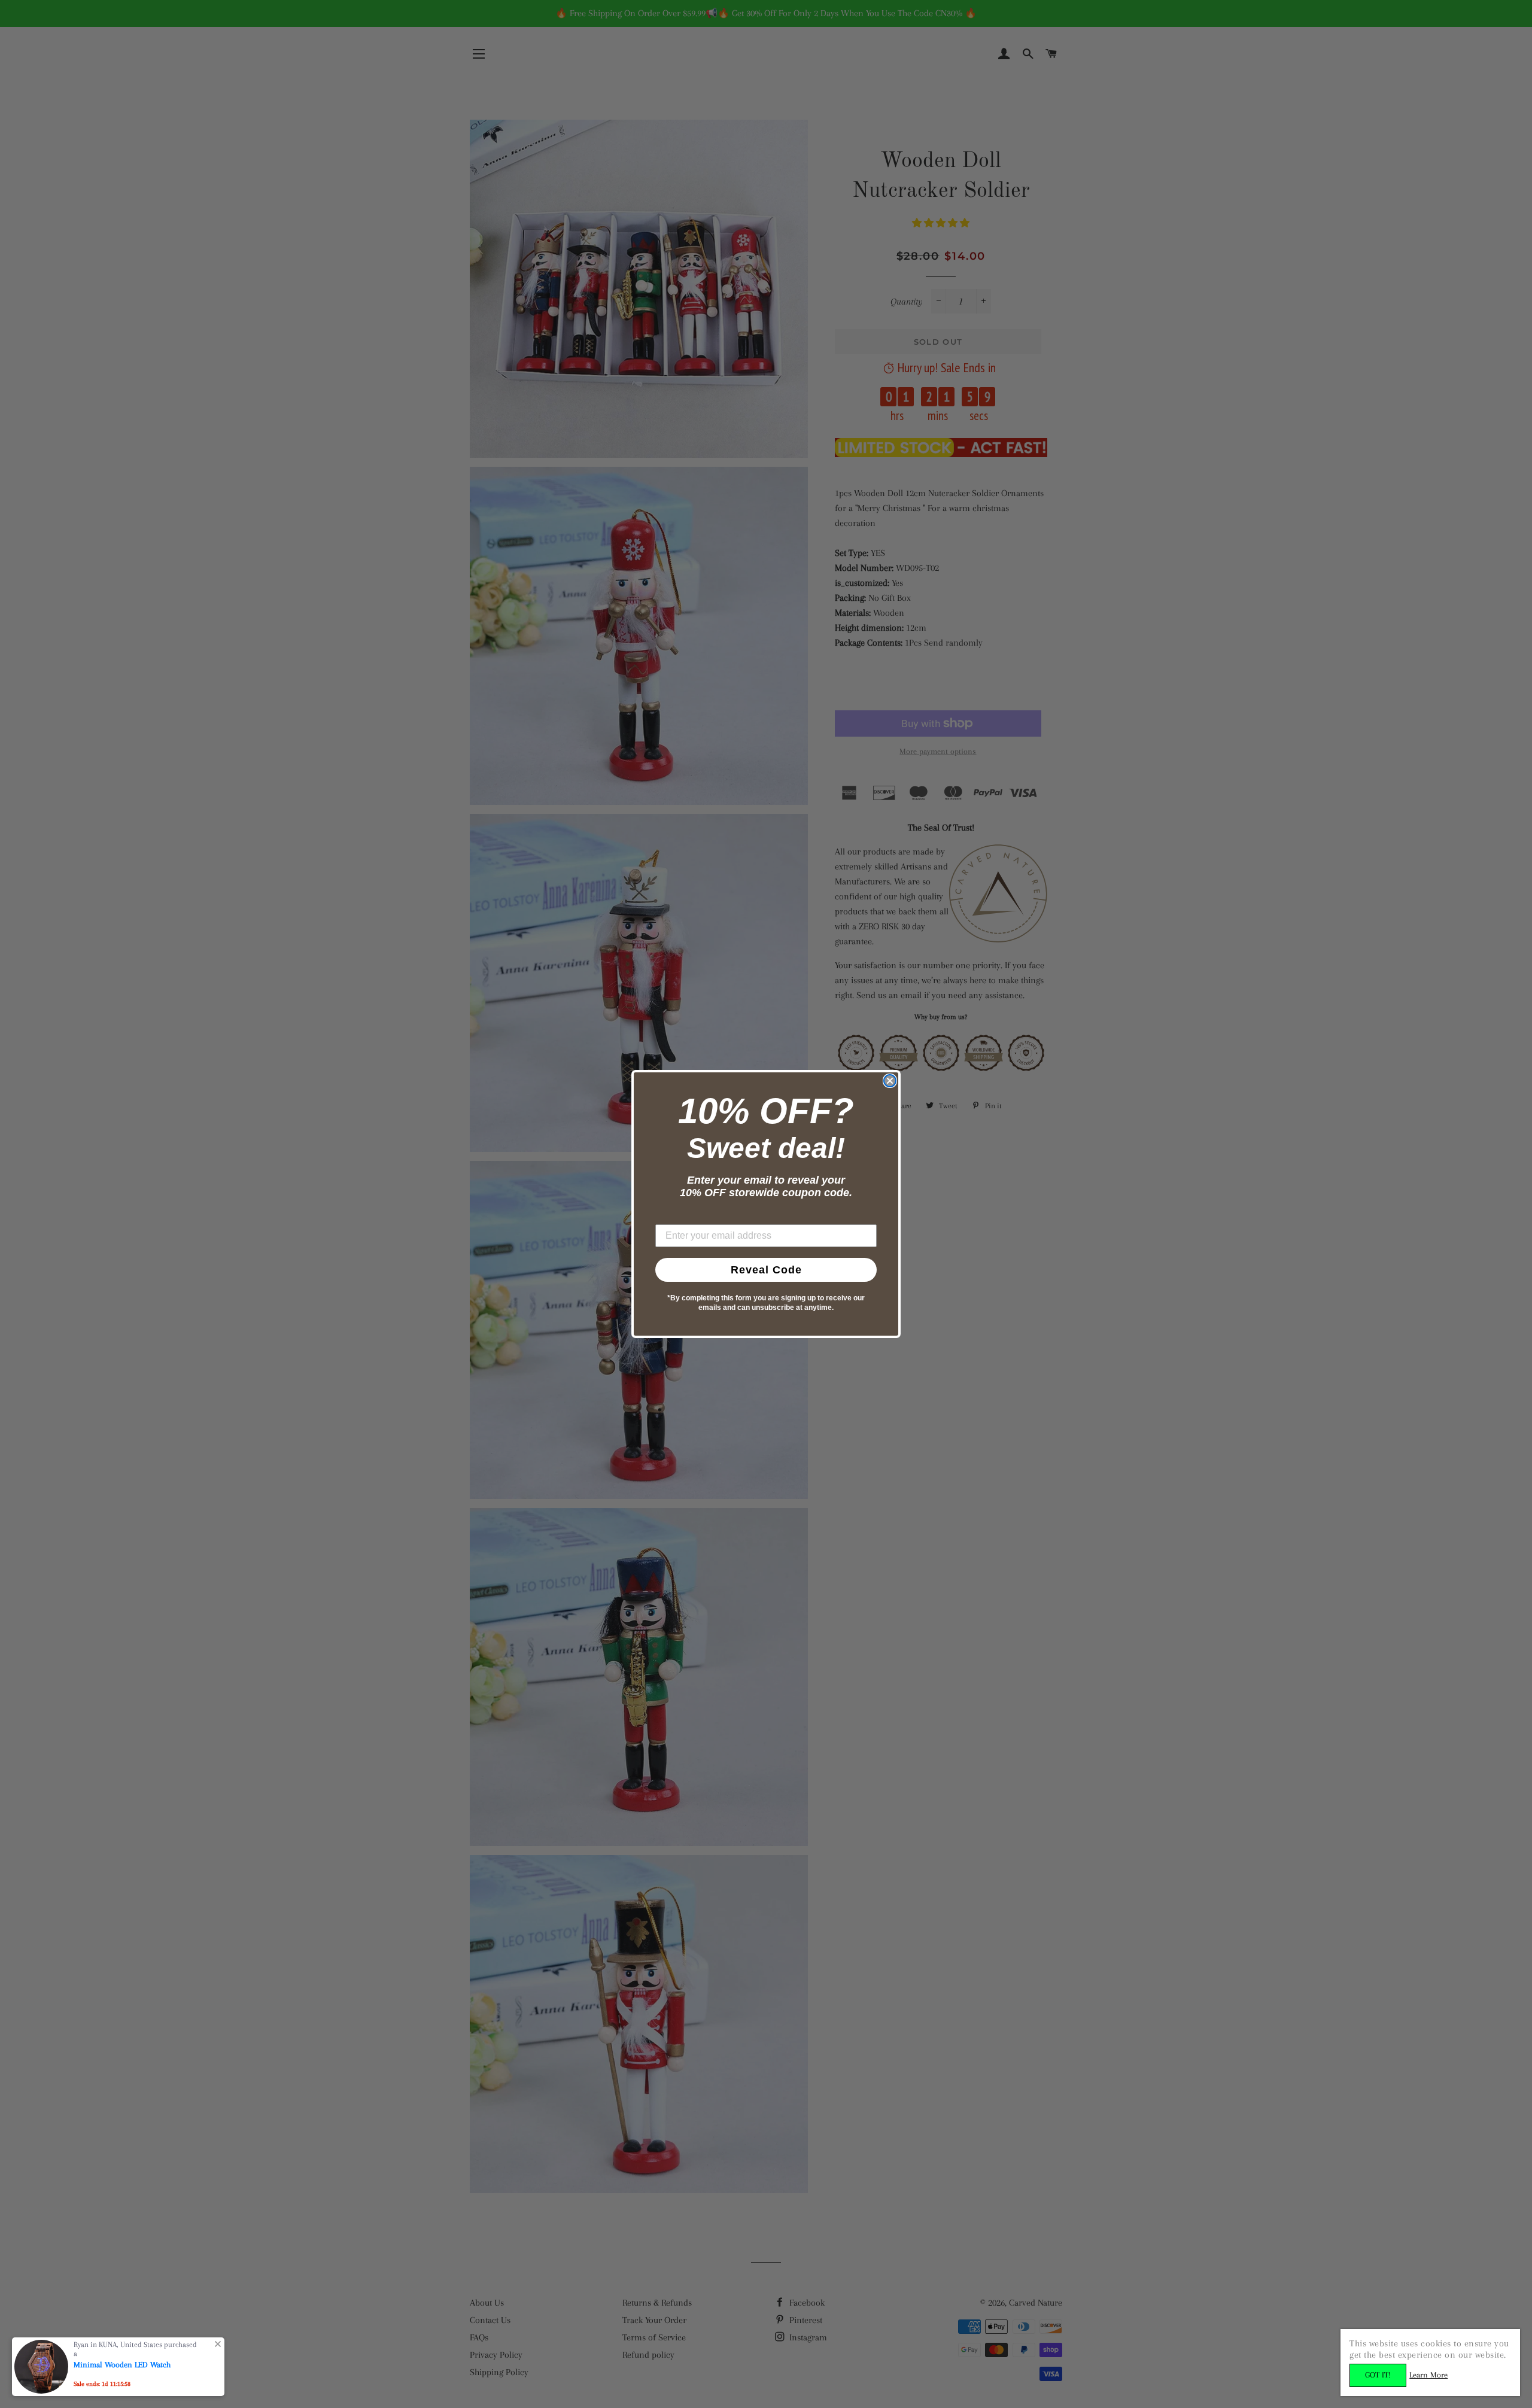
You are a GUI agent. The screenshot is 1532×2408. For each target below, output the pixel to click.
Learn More (1428, 2375)
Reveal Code (766, 1270)
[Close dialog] (890, 1081)
